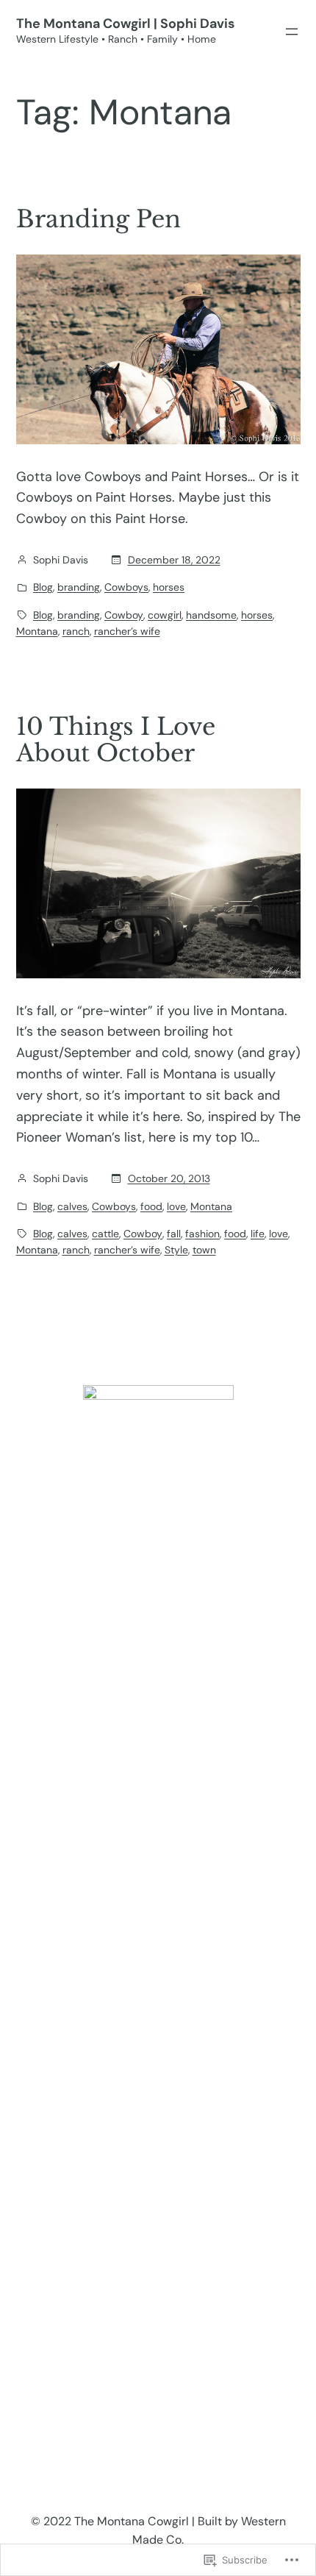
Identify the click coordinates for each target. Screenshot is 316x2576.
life (258, 1234)
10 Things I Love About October (116, 740)
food (151, 1206)
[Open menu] (292, 32)
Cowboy (124, 615)
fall (174, 1234)
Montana (37, 631)
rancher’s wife (127, 631)
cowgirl (165, 615)
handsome (211, 615)
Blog (43, 587)
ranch (76, 631)
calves (72, 1206)
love (176, 1206)
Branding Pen (98, 219)
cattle (105, 1234)
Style (176, 1250)
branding (79, 587)
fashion (202, 1234)
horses (169, 587)
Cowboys (126, 587)
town (204, 1250)
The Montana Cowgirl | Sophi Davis (125, 24)
